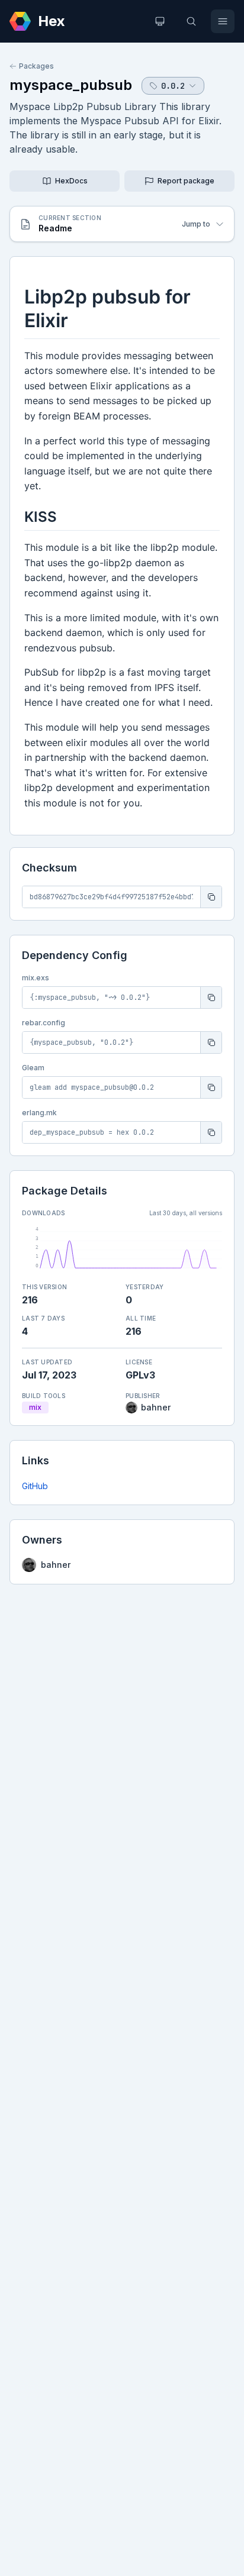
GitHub (35, 1486)
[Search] (191, 21)
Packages (36, 66)
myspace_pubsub (71, 85)
